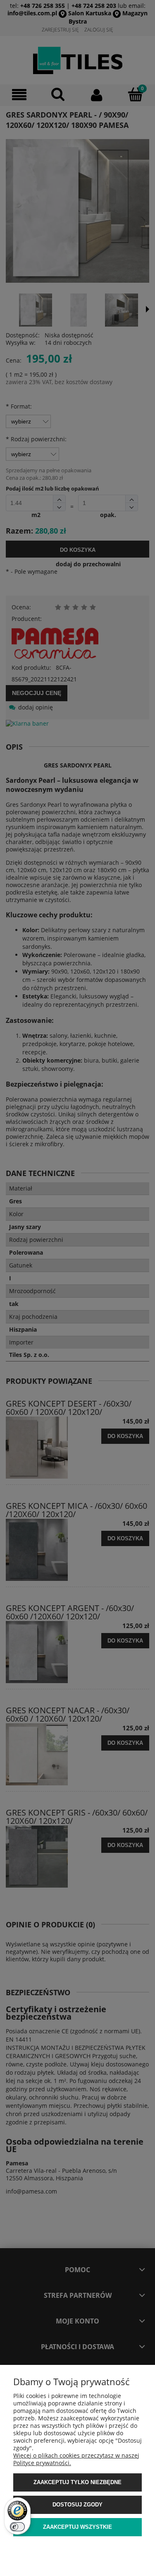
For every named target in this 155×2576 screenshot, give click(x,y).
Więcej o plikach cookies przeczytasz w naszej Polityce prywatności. (76, 2459)
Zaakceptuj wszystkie (77, 2527)
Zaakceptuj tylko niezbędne (77, 2482)
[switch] (17, 2527)
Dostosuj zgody (77, 2505)
